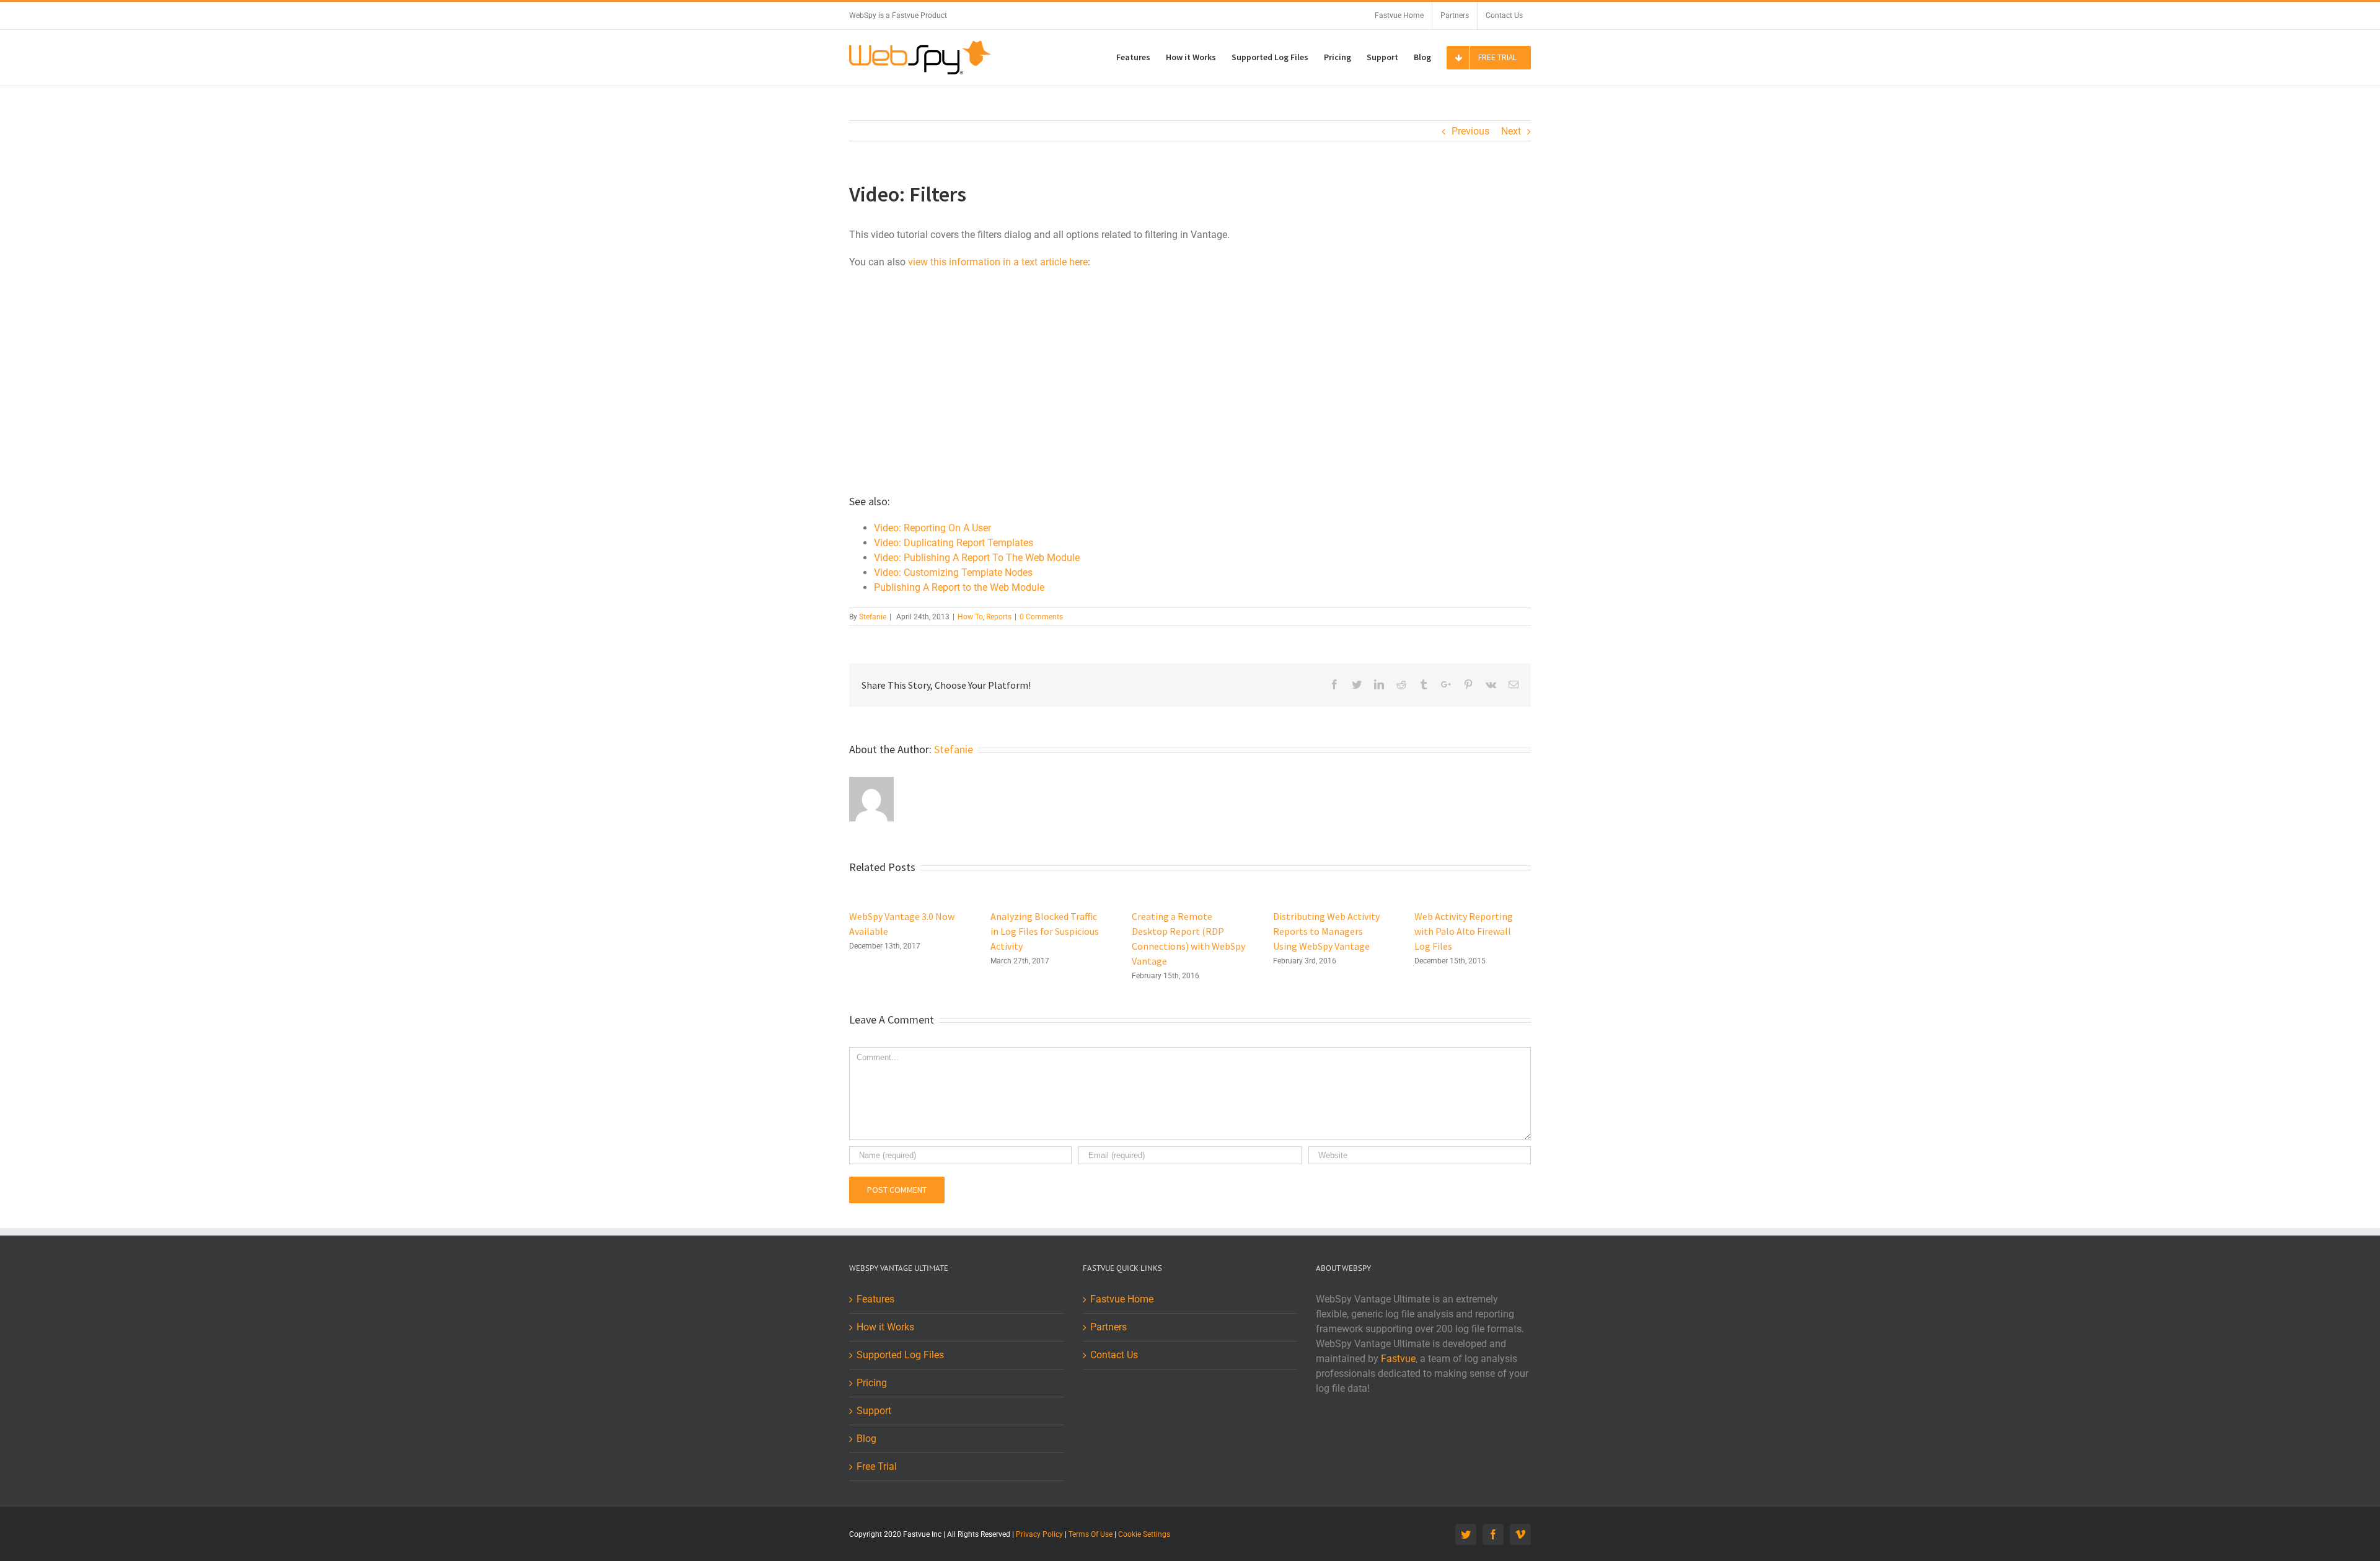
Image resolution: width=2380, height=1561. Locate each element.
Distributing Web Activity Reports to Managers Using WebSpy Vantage (1326, 931)
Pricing (872, 1383)
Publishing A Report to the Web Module (959, 587)
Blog (866, 1439)
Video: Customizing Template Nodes (953, 573)
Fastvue (1398, 1359)
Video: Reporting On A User (932, 528)
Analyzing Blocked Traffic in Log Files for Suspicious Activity (1045, 931)
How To (970, 617)
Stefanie (873, 617)
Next (1511, 131)
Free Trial (877, 1466)
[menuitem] (1399, 15)
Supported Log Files (900, 1355)
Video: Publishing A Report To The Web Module (977, 558)
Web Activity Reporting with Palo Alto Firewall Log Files (1464, 931)
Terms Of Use (1091, 1534)
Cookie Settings (1144, 1534)
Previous (1470, 131)
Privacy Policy (1039, 1534)
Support (874, 1411)
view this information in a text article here (998, 262)
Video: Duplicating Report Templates (954, 543)
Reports (999, 617)
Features (875, 1299)
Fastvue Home (1122, 1299)
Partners (1108, 1327)
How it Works (885, 1327)
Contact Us (1114, 1355)
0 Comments (1041, 617)
